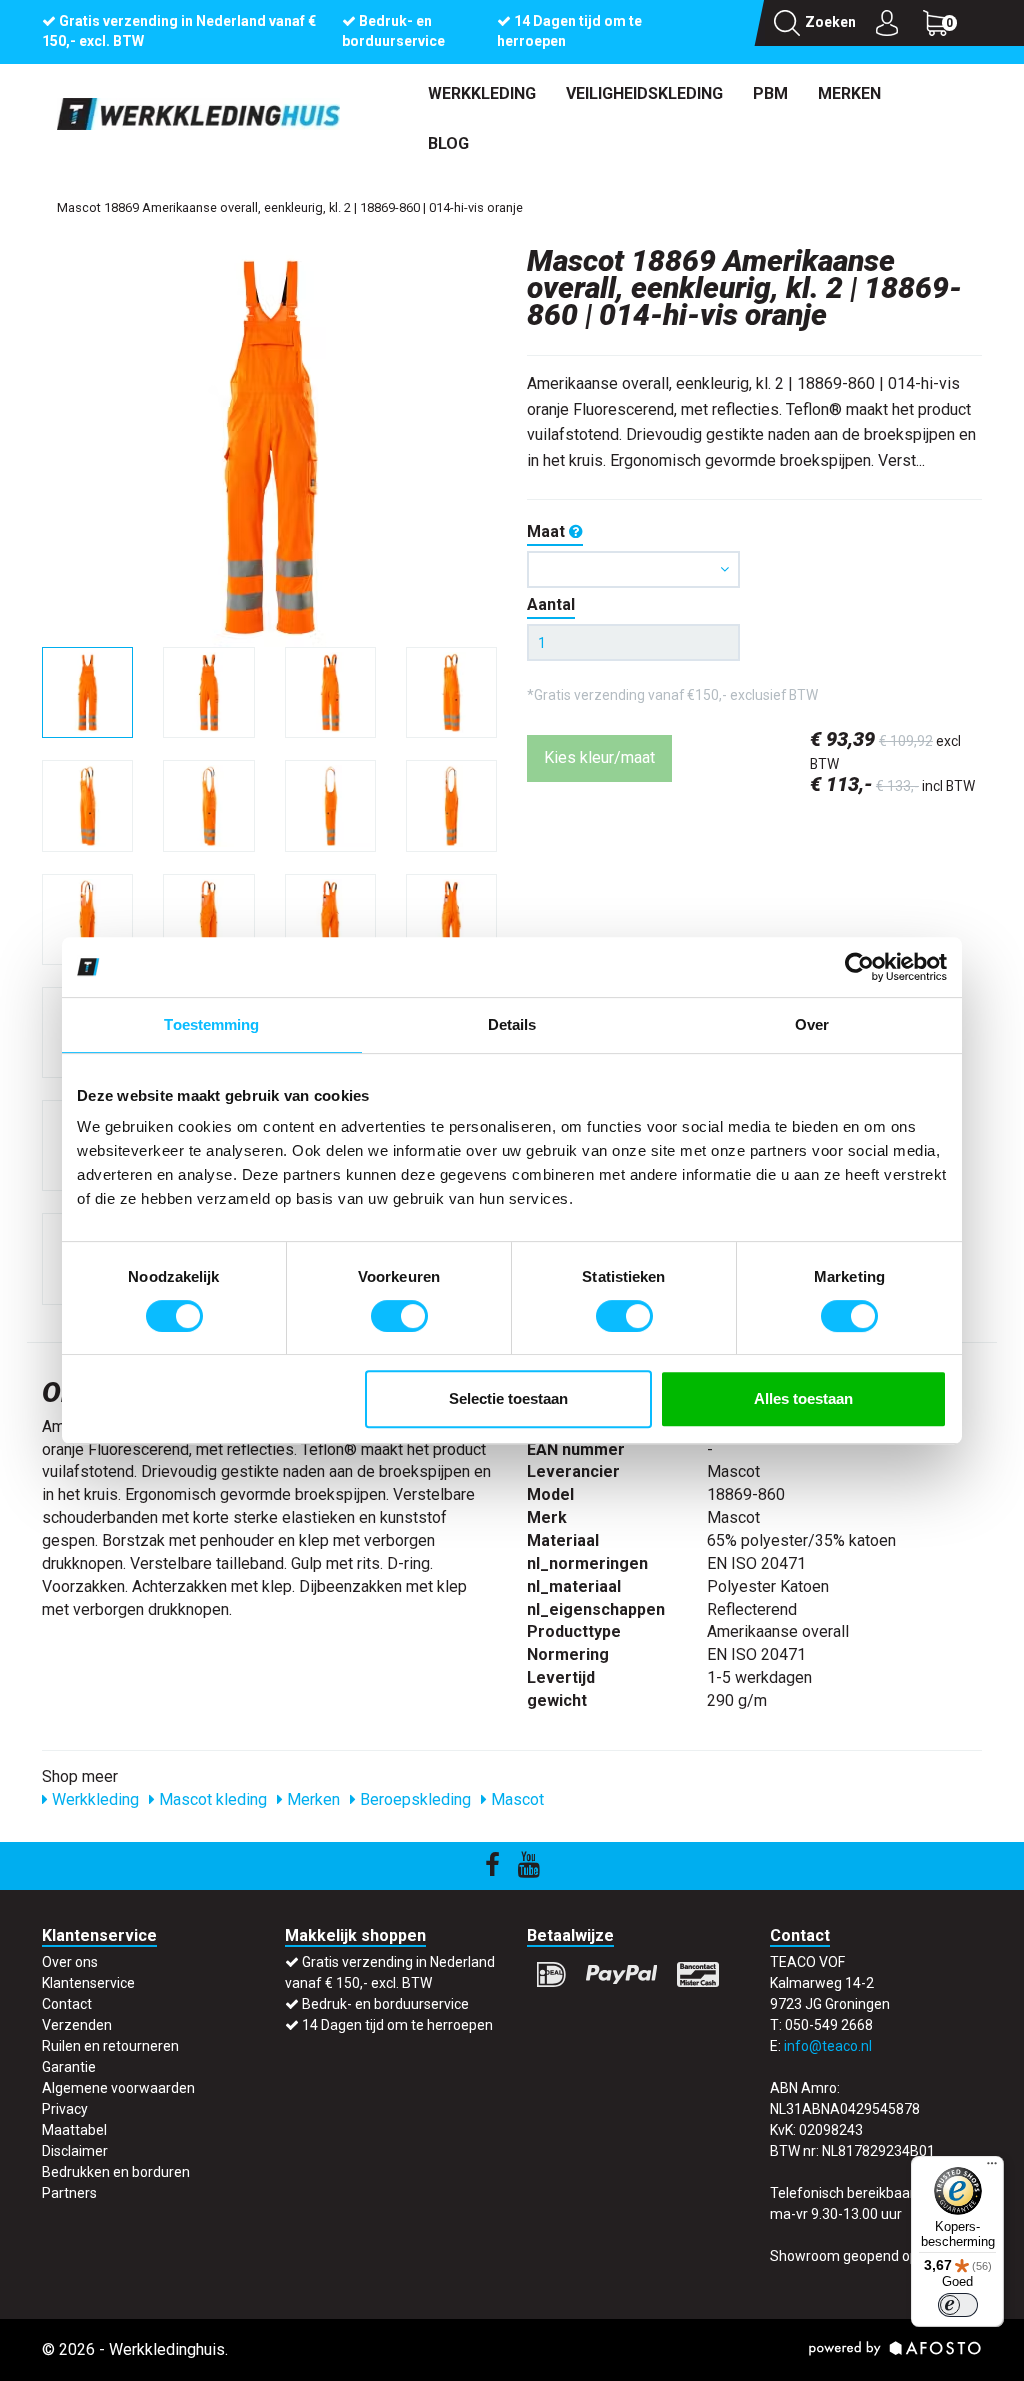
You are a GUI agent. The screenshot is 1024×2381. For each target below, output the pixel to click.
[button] (633, 569)
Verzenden (77, 2025)
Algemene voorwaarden (118, 2088)
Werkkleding (482, 93)
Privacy (65, 2109)
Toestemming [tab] (211, 1024)
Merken (849, 93)
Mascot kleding (211, 1799)
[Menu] (992, 2168)
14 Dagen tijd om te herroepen (397, 2025)
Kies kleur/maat (599, 757)
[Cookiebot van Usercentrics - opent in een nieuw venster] (859, 967)
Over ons (70, 1962)
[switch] (399, 1316)
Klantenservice (88, 1983)
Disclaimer (75, 2151)
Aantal (551, 604)
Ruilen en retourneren (110, 2046)
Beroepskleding (413, 1799)
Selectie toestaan (508, 1398)
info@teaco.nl (828, 2046)
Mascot (515, 1799)
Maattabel (74, 2130)
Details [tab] (512, 1024)
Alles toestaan (803, 1398)
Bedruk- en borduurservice (385, 2004)
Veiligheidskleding (644, 93)
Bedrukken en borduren (116, 2172)
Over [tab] (812, 1024)
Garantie (69, 2067)
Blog (448, 143)
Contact (67, 2004)
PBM (770, 93)
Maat (548, 531)
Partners (69, 2193)
